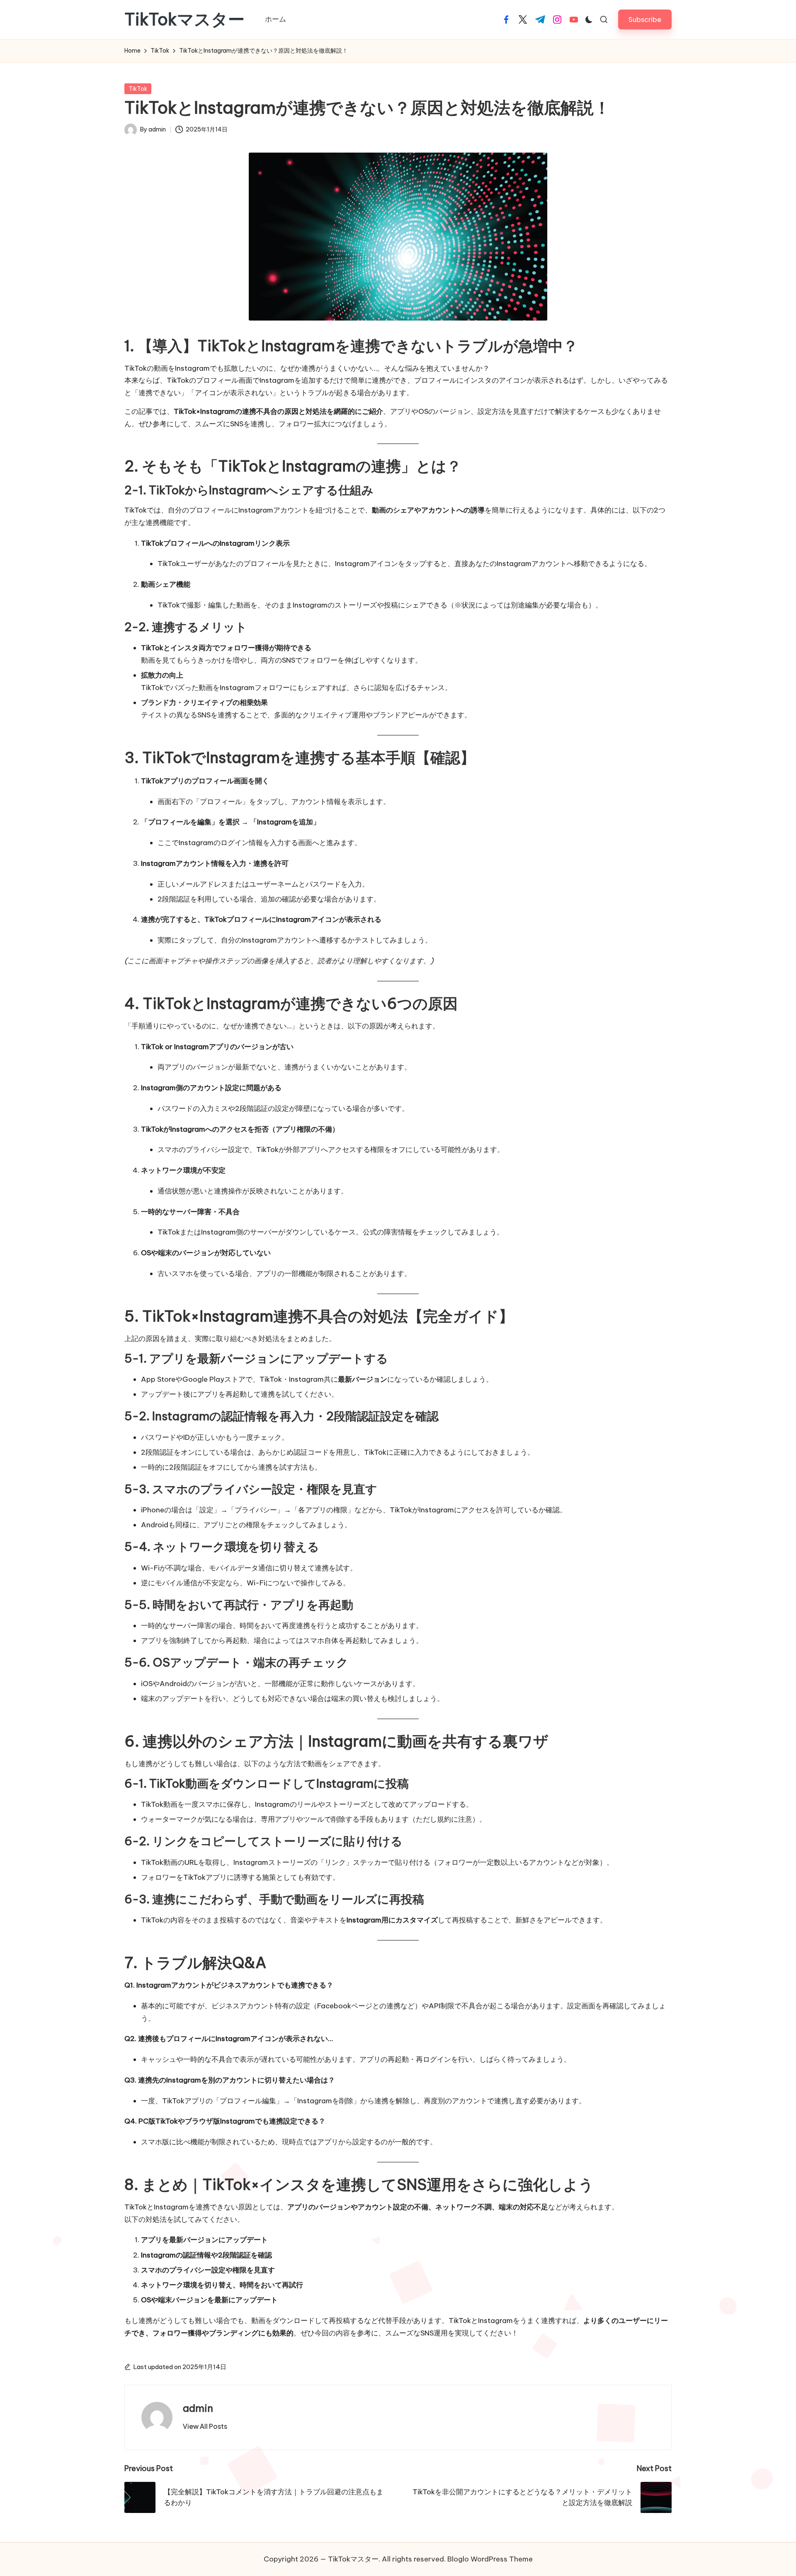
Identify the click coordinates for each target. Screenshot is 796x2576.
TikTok (138, 89)
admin (198, 2408)
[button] (645, 19)
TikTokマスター (184, 19)
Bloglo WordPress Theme (490, 2559)
